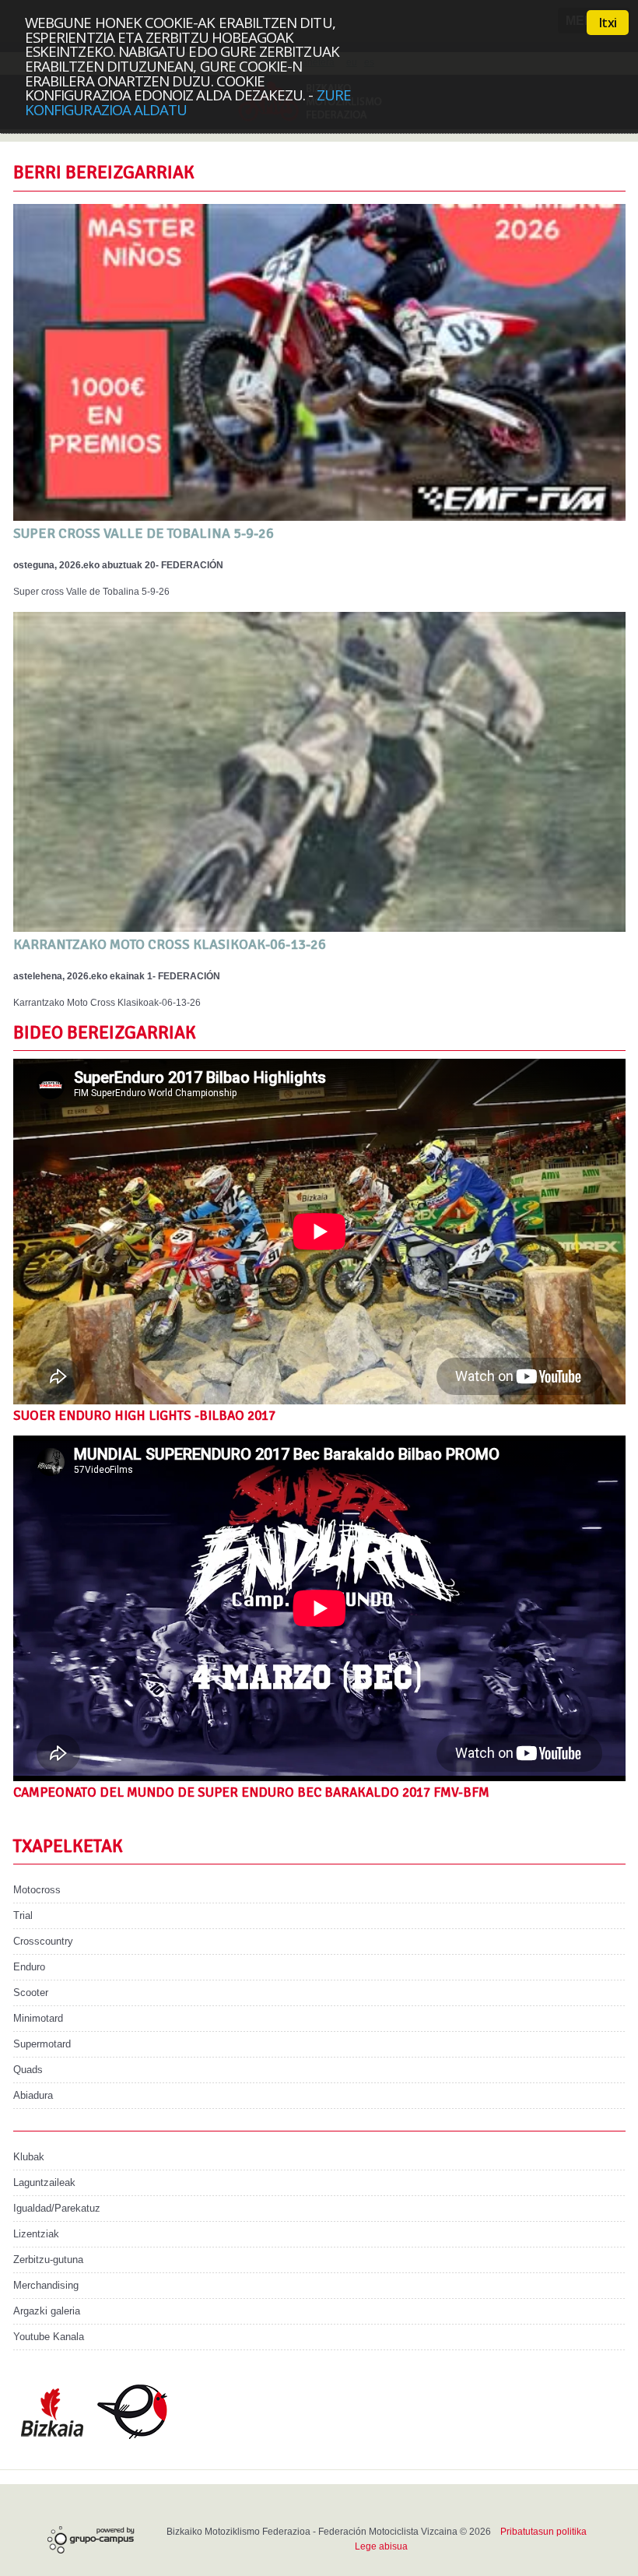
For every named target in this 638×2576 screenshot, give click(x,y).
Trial (23, 1915)
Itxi (608, 23)
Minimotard (38, 2018)
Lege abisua (381, 2546)
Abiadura (33, 2095)
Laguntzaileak (44, 2182)
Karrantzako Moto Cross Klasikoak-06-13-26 (170, 944)
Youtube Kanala (49, 2337)
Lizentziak (36, 2234)
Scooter (31, 1993)
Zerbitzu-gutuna (48, 2260)
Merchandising (46, 2285)
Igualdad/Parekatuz (57, 2208)
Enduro (29, 1967)
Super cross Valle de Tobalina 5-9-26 (144, 533)
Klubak (29, 2157)
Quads (28, 2070)
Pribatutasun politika (543, 2532)
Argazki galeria (47, 2311)
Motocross (37, 1890)
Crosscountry (43, 1941)
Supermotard (42, 2044)
